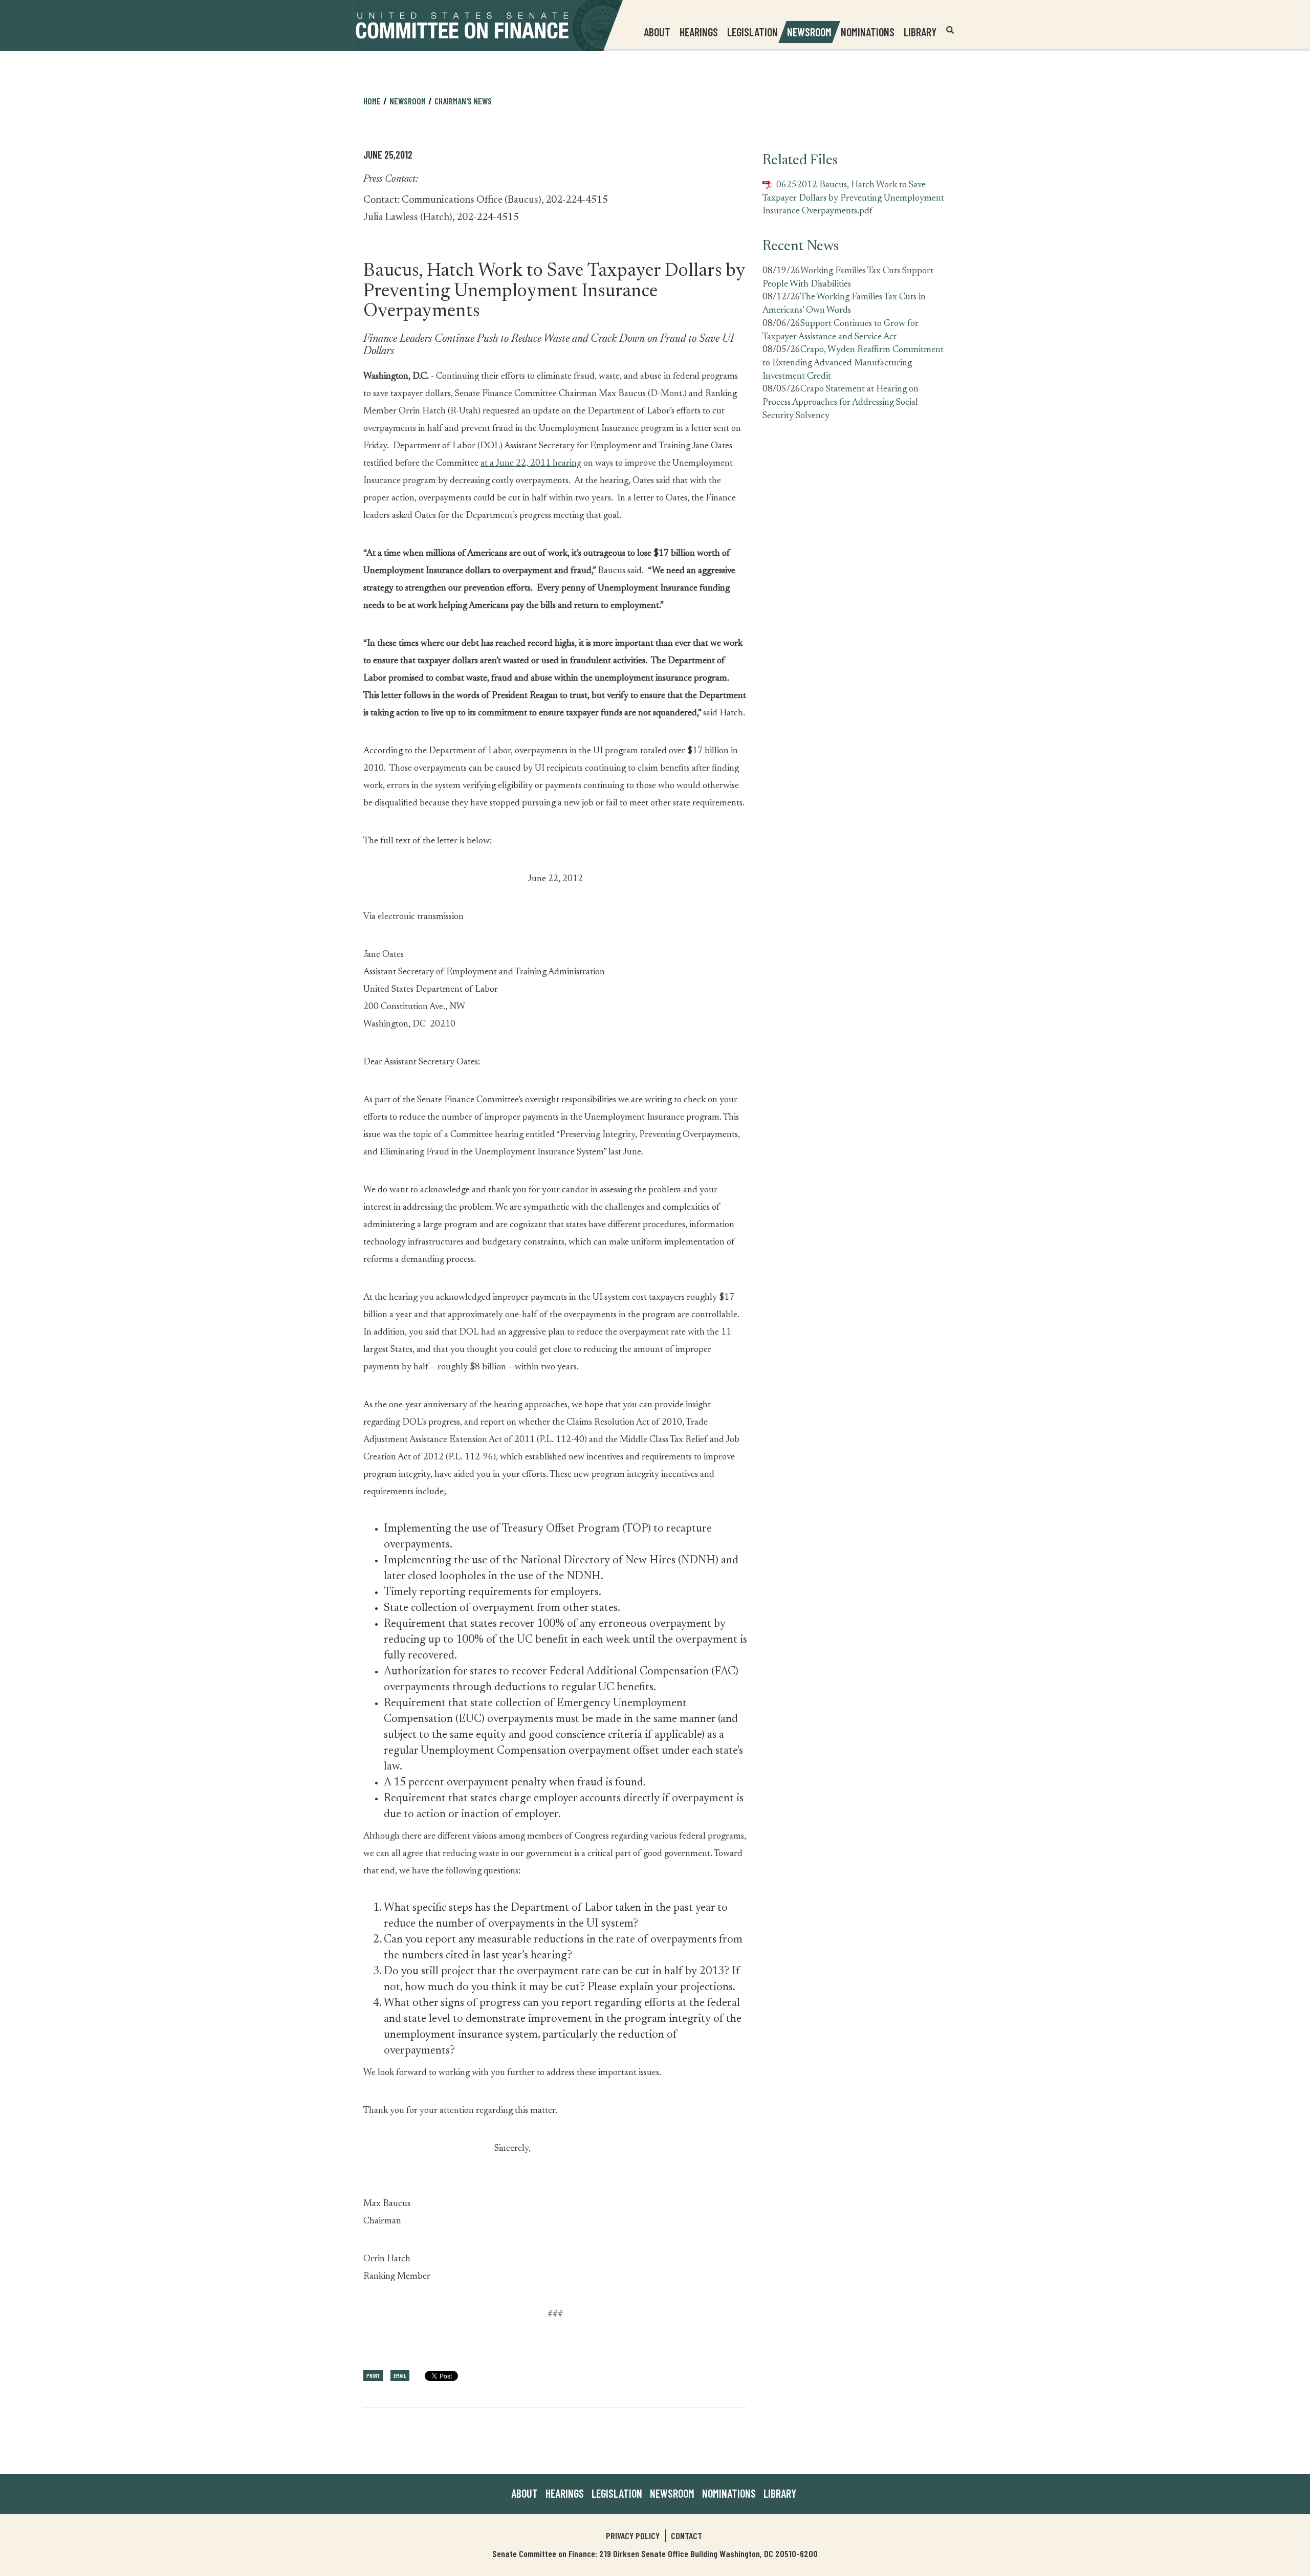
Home (372, 101)
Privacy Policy (633, 2536)
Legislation (752, 32)
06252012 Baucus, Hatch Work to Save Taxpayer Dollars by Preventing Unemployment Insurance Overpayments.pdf (853, 198)
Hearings (699, 32)
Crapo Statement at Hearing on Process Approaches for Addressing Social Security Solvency (840, 402)
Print (373, 2375)
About (525, 2493)
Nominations (868, 32)
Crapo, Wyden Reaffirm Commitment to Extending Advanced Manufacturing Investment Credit (853, 363)
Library (920, 32)
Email (400, 2375)
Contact (686, 2536)
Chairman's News (463, 101)
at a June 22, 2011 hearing (531, 464)
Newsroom (672, 2493)
